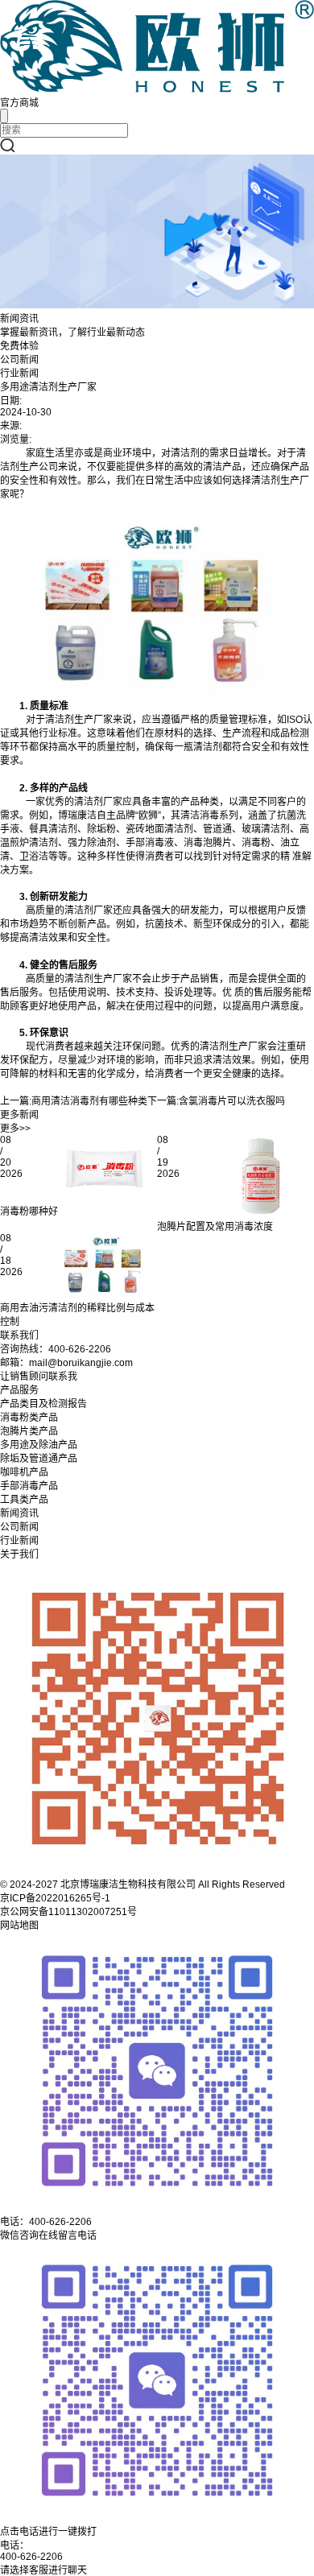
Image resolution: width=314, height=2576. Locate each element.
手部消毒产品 (29, 1486)
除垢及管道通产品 (39, 1459)
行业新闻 (19, 374)
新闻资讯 (19, 1513)
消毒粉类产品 (29, 1418)
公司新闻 (19, 360)
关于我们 (19, 1554)
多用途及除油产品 (39, 1445)
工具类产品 (24, 1500)
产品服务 (19, 1390)
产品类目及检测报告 (43, 1404)
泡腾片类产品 (29, 1431)
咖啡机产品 (24, 1472)
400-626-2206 (31, 2557)
